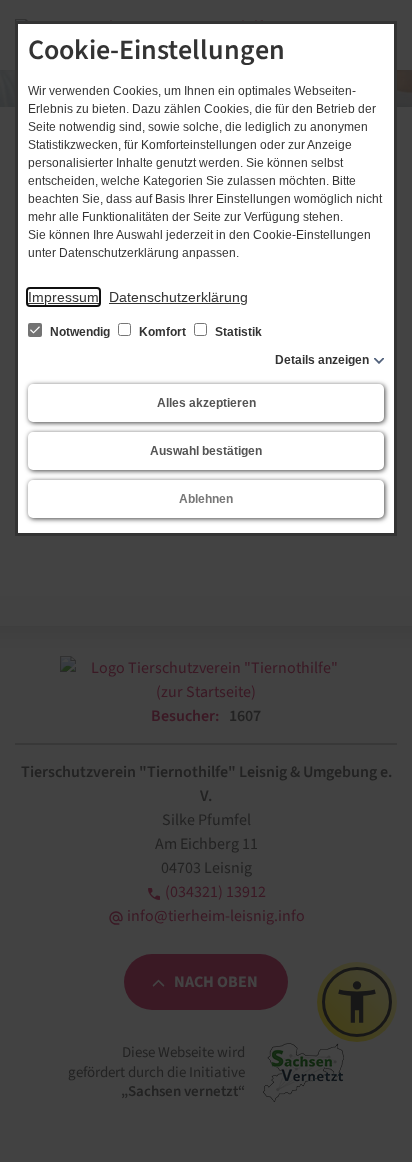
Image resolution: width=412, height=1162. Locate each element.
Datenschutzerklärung (178, 297)
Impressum (63, 297)
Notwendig (80, 332)
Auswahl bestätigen (206, 451)
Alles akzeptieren (206, 403)
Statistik (237, 332)
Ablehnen (206, 499)
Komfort (162, 332)
